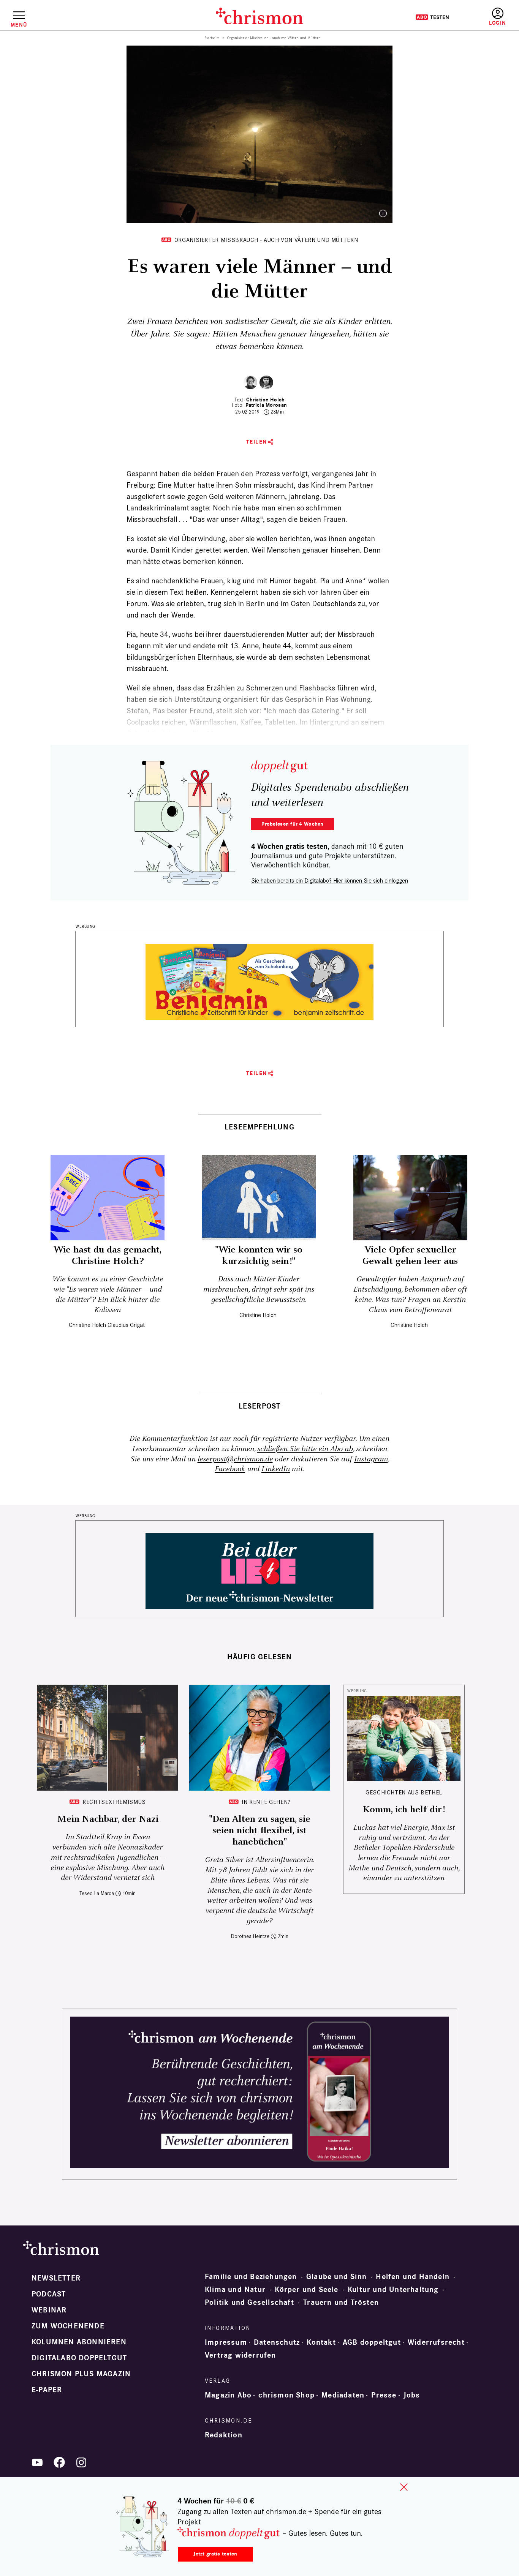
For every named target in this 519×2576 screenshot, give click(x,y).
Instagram (371, 1459)
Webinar (49, 2310)
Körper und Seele (306, 2290)
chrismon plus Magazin (81, 2374)
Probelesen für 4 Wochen (292, 824)
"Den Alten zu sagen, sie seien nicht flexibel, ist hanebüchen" (260, 1831)
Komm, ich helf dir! (404, 1810)
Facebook (230, 1469)
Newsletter (56, 2278)
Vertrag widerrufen (241, 2355)
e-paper (47, 2390)
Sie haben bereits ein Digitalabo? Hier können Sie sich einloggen (330, 881)
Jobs (412, 2395)
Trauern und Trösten (341, 2303)
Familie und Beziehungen (251, 2277)
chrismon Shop (286, 2395)
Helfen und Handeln (413, 2277)
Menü (19, 25)
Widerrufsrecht (436, 2342)
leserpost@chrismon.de (235, 1459)
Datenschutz (277, 2342)
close (404, 2487)
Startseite (212, 38)
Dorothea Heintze (250, 1936)
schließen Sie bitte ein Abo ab (305, 1449)
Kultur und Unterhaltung (393, 2290)
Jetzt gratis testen (215, 2554)
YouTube (37, 2462)
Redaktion (224, 2435)
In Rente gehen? (266, 1802)
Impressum (226, 2342)
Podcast (49, 2294)
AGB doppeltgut (372, 2342)
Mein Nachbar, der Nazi (108, 1819)
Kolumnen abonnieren (79, 2342)
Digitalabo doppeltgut (79, 2358)
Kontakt (321, 2342)
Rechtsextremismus (114, 1802)
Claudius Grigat (126, 1325)
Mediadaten (343, 2395)
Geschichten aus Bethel (404, 1792)
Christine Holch (265, 400)
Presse (384, 2395)
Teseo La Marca (97, 1893)
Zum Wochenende (68, 2326)
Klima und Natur (235, 2290)
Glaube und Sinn (336, 2277)
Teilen (257, 442)
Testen (432, 17)
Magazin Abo (228, 2395)
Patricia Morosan (266, 405)
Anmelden (498, 17)
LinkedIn (276, 1469)
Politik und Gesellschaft (249, 2303)
